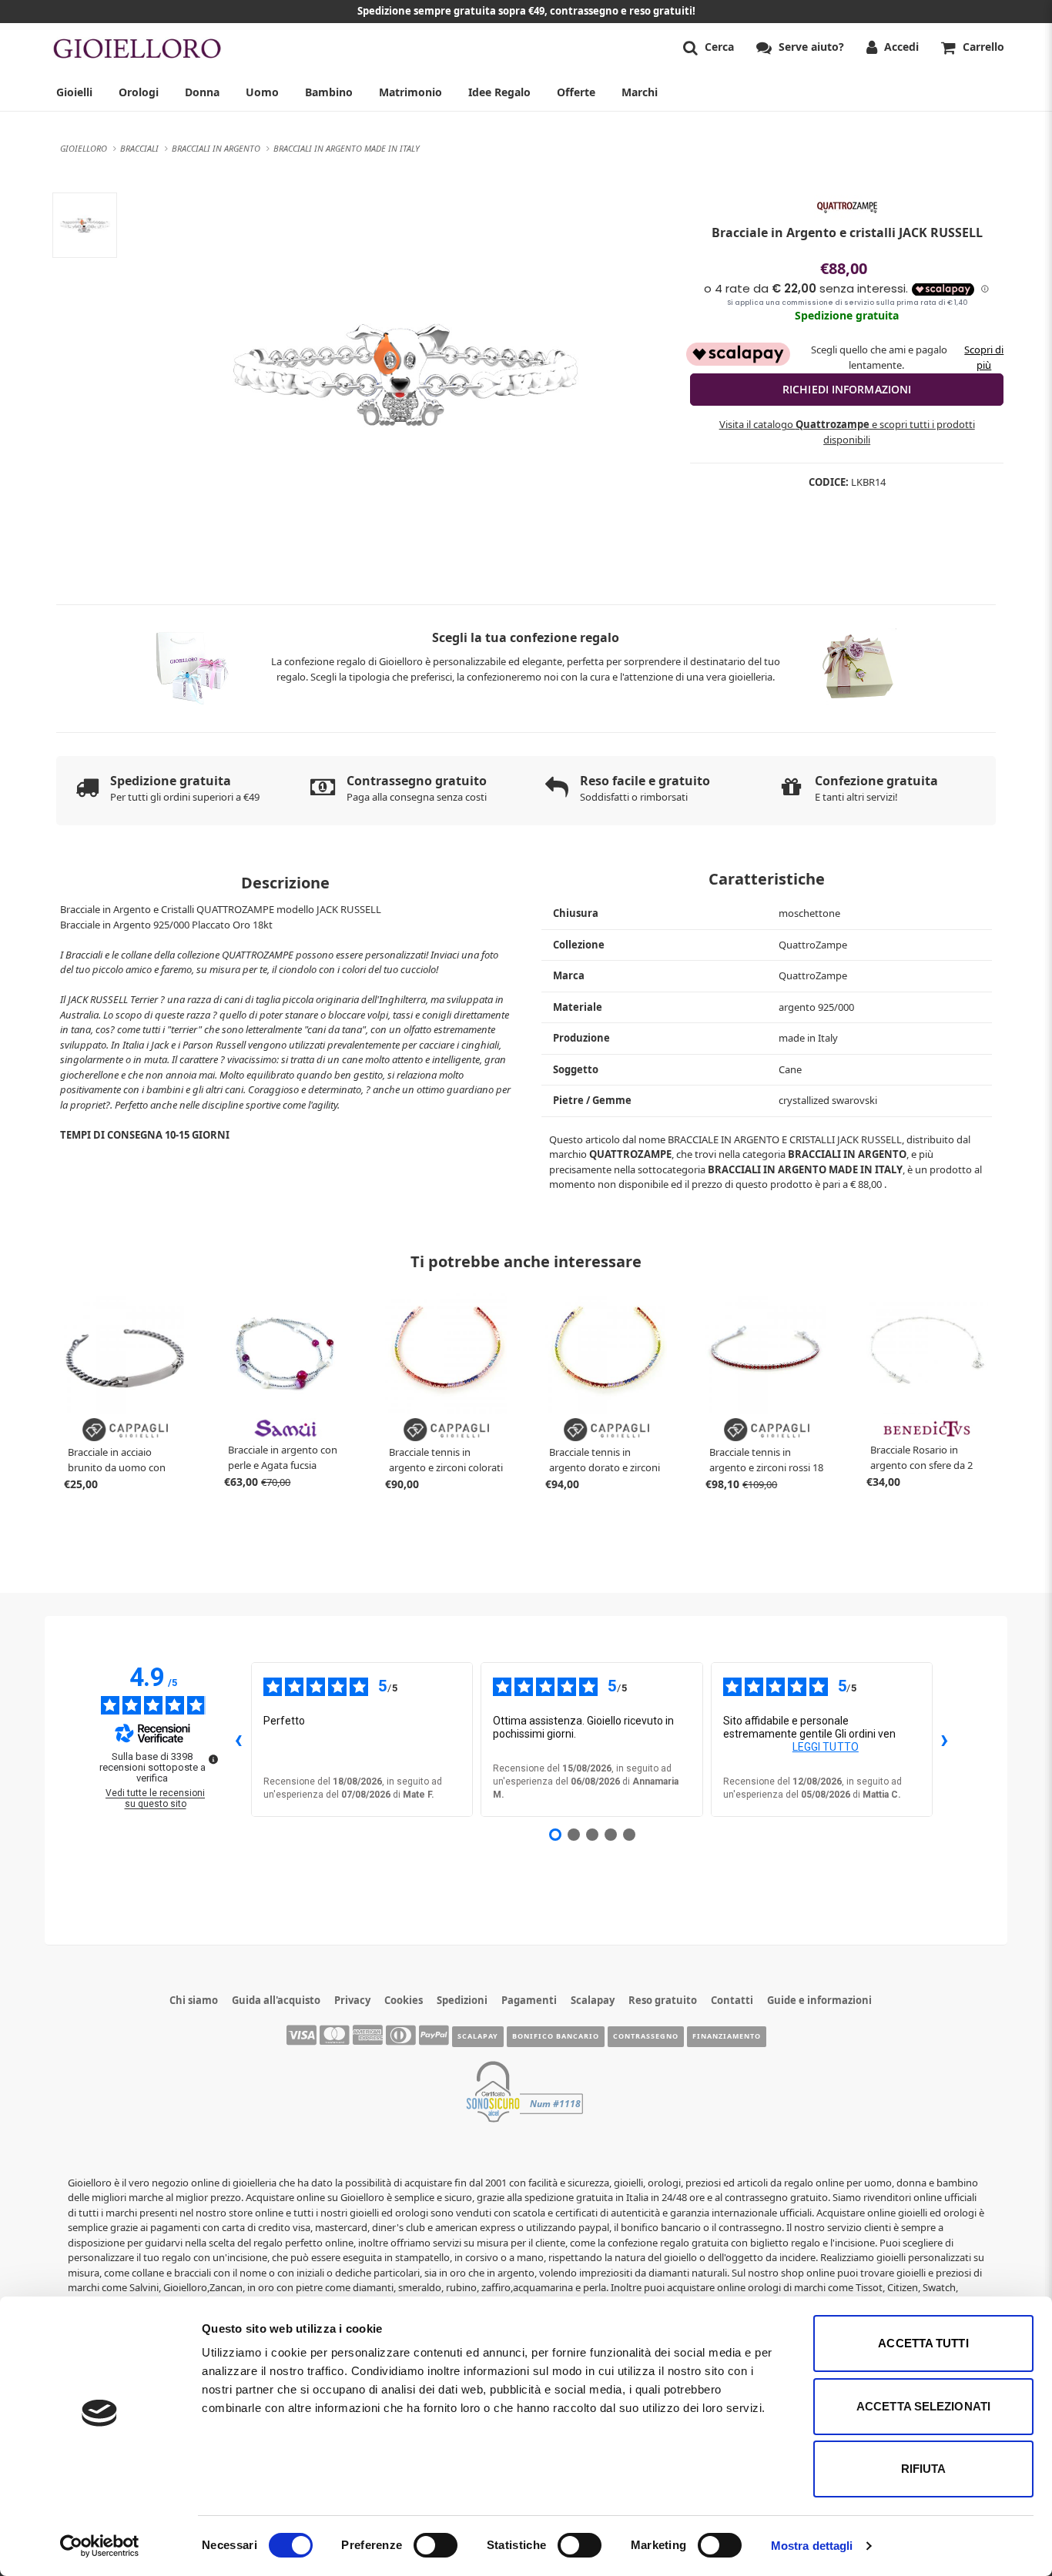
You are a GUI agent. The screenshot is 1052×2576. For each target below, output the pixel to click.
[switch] (436, 2545)
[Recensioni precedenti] (239, 1739)
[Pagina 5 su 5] (629, 1835)
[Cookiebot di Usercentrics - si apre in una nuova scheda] (100, 2546)
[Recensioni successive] (945, 1739)
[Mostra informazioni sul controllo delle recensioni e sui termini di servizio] (213, 1759)
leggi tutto (826, 1747)
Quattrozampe (630, 1154)
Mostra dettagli (812, 2546)
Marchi (640, 92)
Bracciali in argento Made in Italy (805, 1169)
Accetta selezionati (923, 2406)
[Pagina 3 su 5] (592, 1835)
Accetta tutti (923, 2343)
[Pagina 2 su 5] (574, 1835)
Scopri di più (984, 357)
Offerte (576, 92)
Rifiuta (924, 2469)
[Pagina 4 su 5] (611, 1835)
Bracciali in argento (847, 1154)
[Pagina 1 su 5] (555, 1835)
